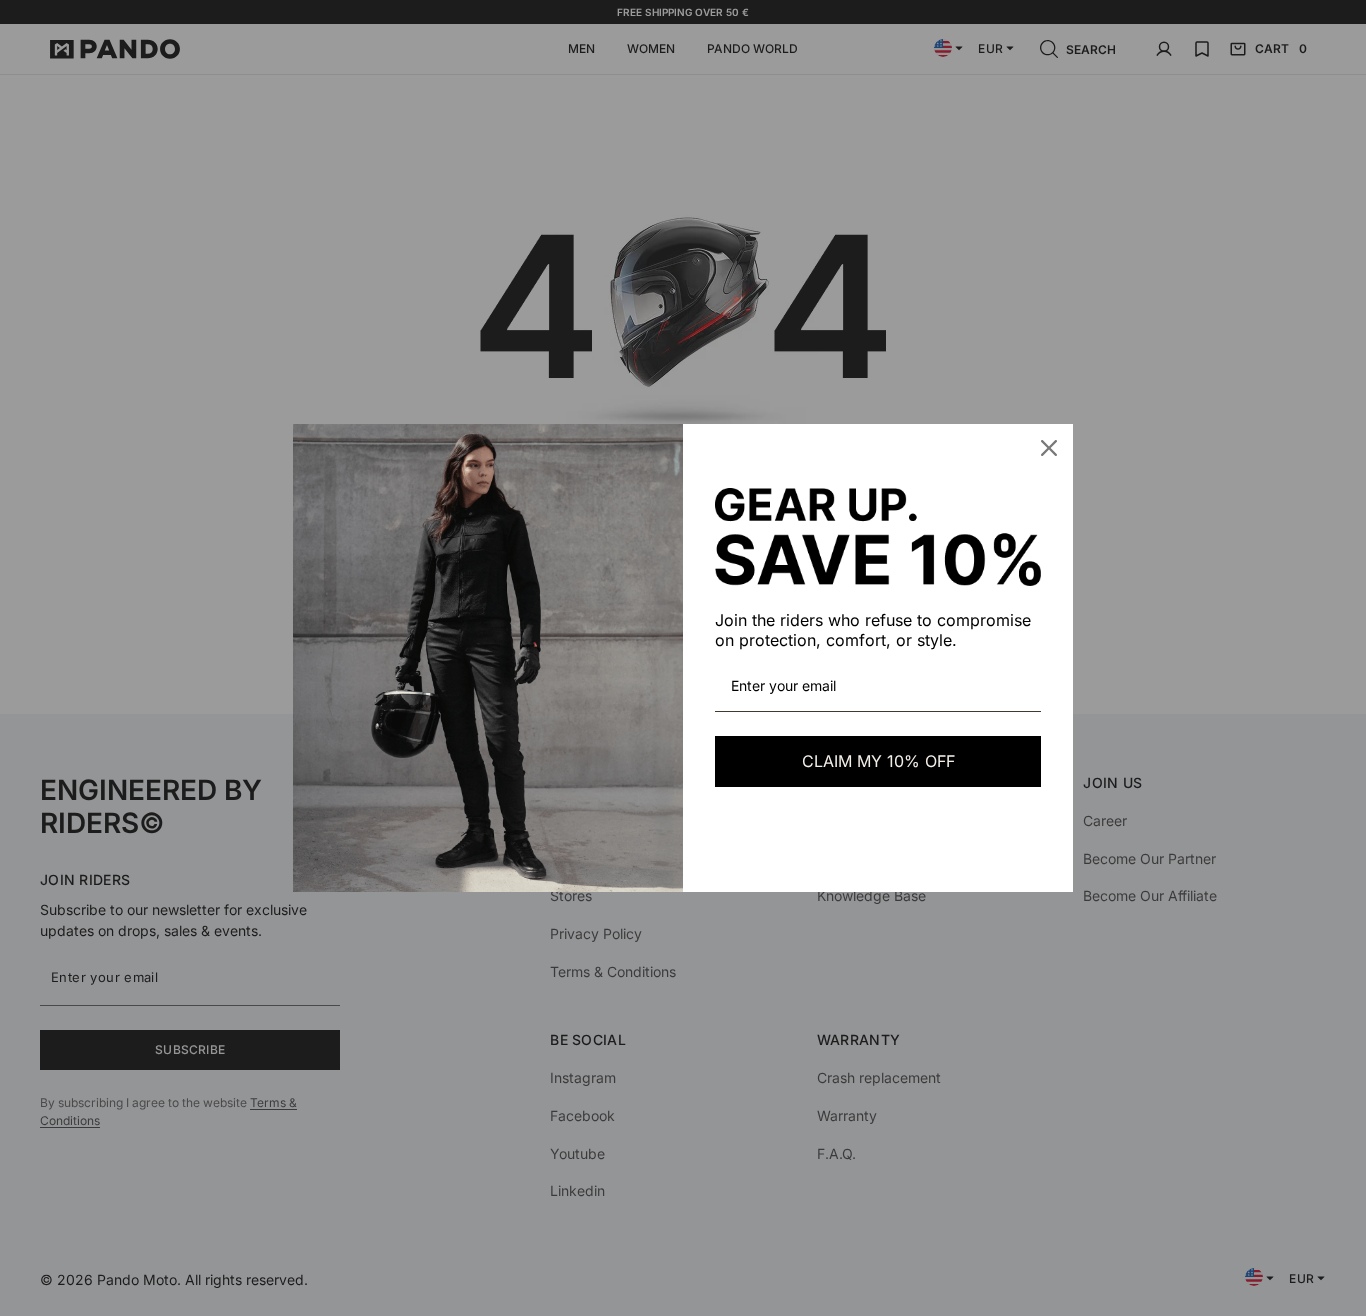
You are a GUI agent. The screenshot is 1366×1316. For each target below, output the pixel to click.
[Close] (1049, 448)
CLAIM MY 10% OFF (878, 761)
